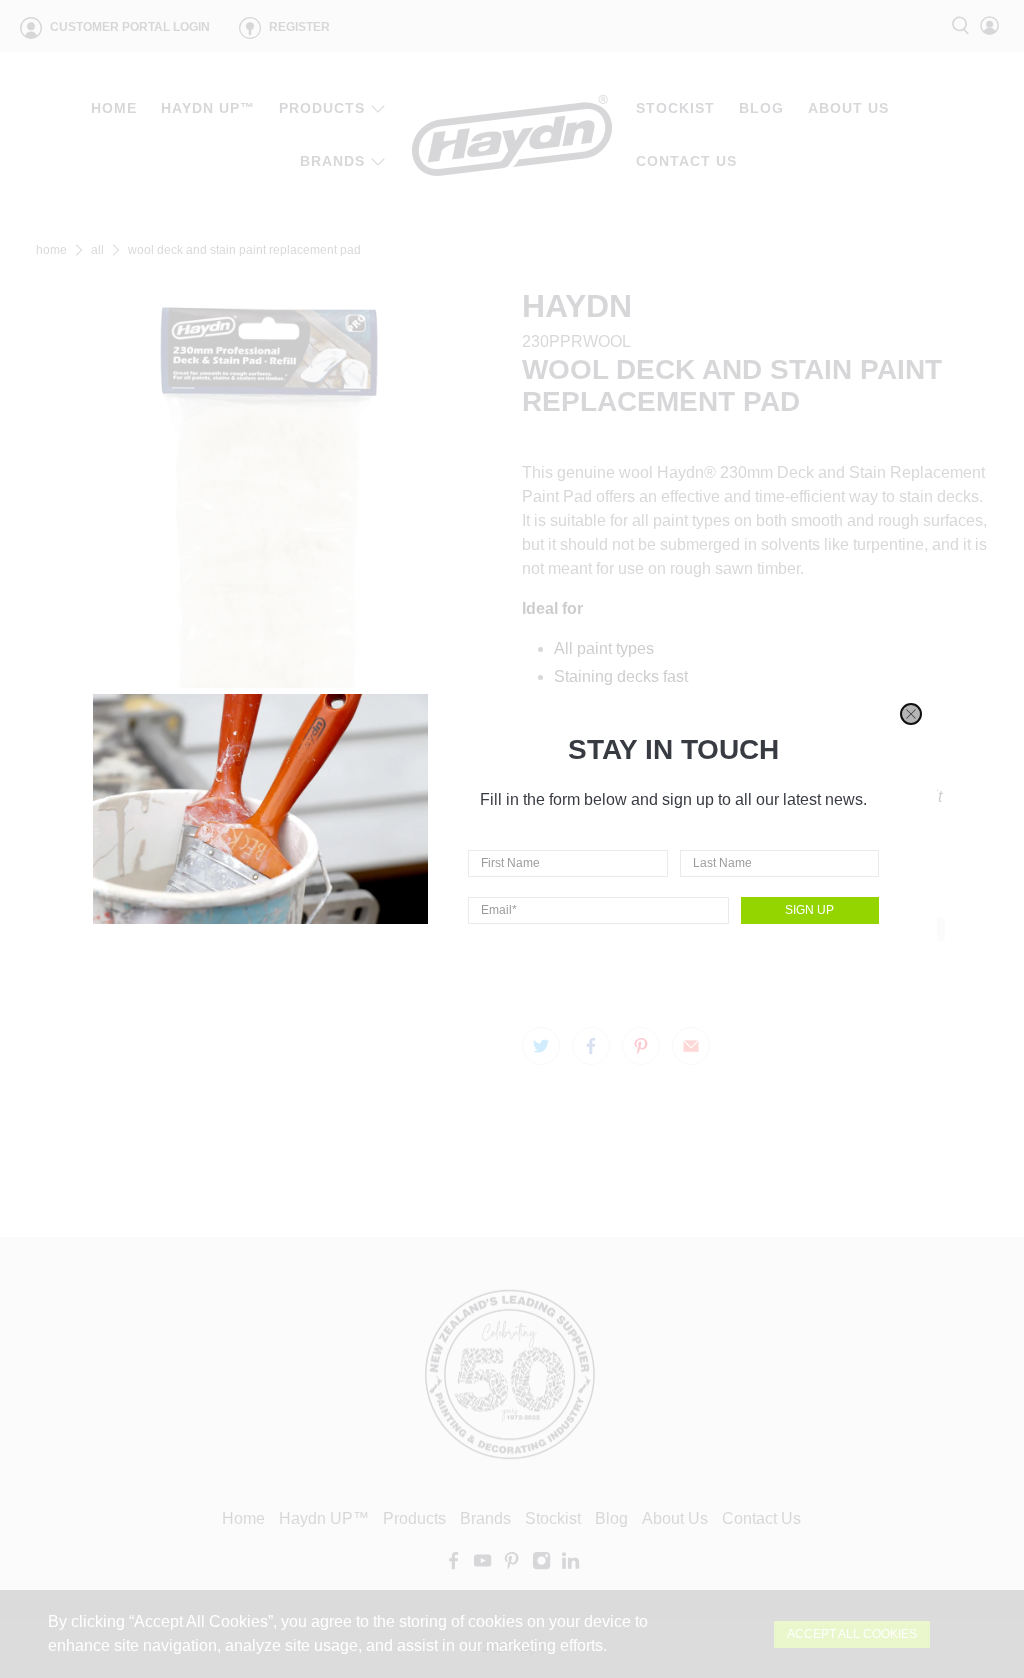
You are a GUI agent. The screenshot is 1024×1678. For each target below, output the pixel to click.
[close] (911, 714)
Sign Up (809, 910)
